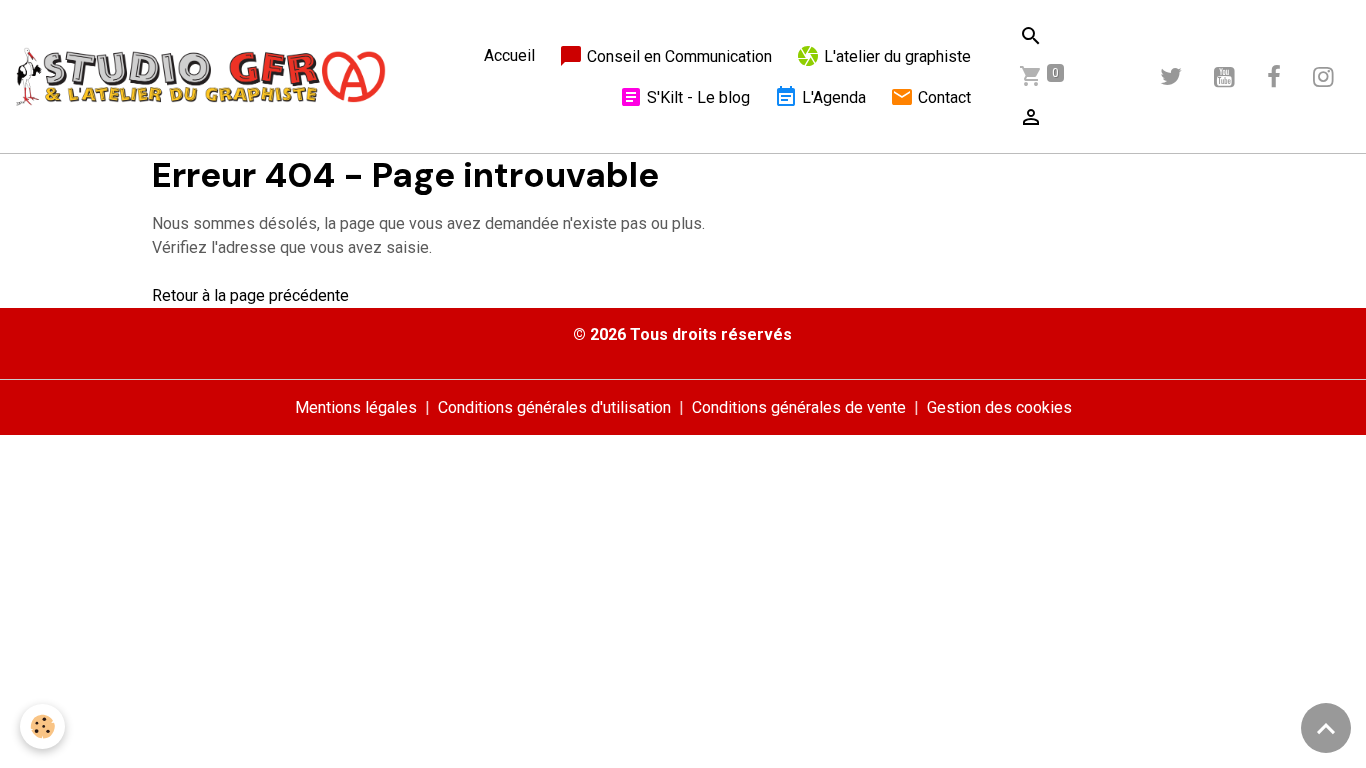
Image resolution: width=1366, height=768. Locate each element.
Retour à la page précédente (250, 295)
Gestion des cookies (999, 407)
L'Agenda (832, 97)
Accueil (509, 55)
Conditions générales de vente (799, 407)
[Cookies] (42, 726)
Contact (942, 97)
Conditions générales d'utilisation (554, 407)
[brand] (201, 76)
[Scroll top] (1326, 728)
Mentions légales (356, 407)
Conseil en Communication (677, 56)
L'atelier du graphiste (895, 56)
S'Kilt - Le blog (696, 97)
